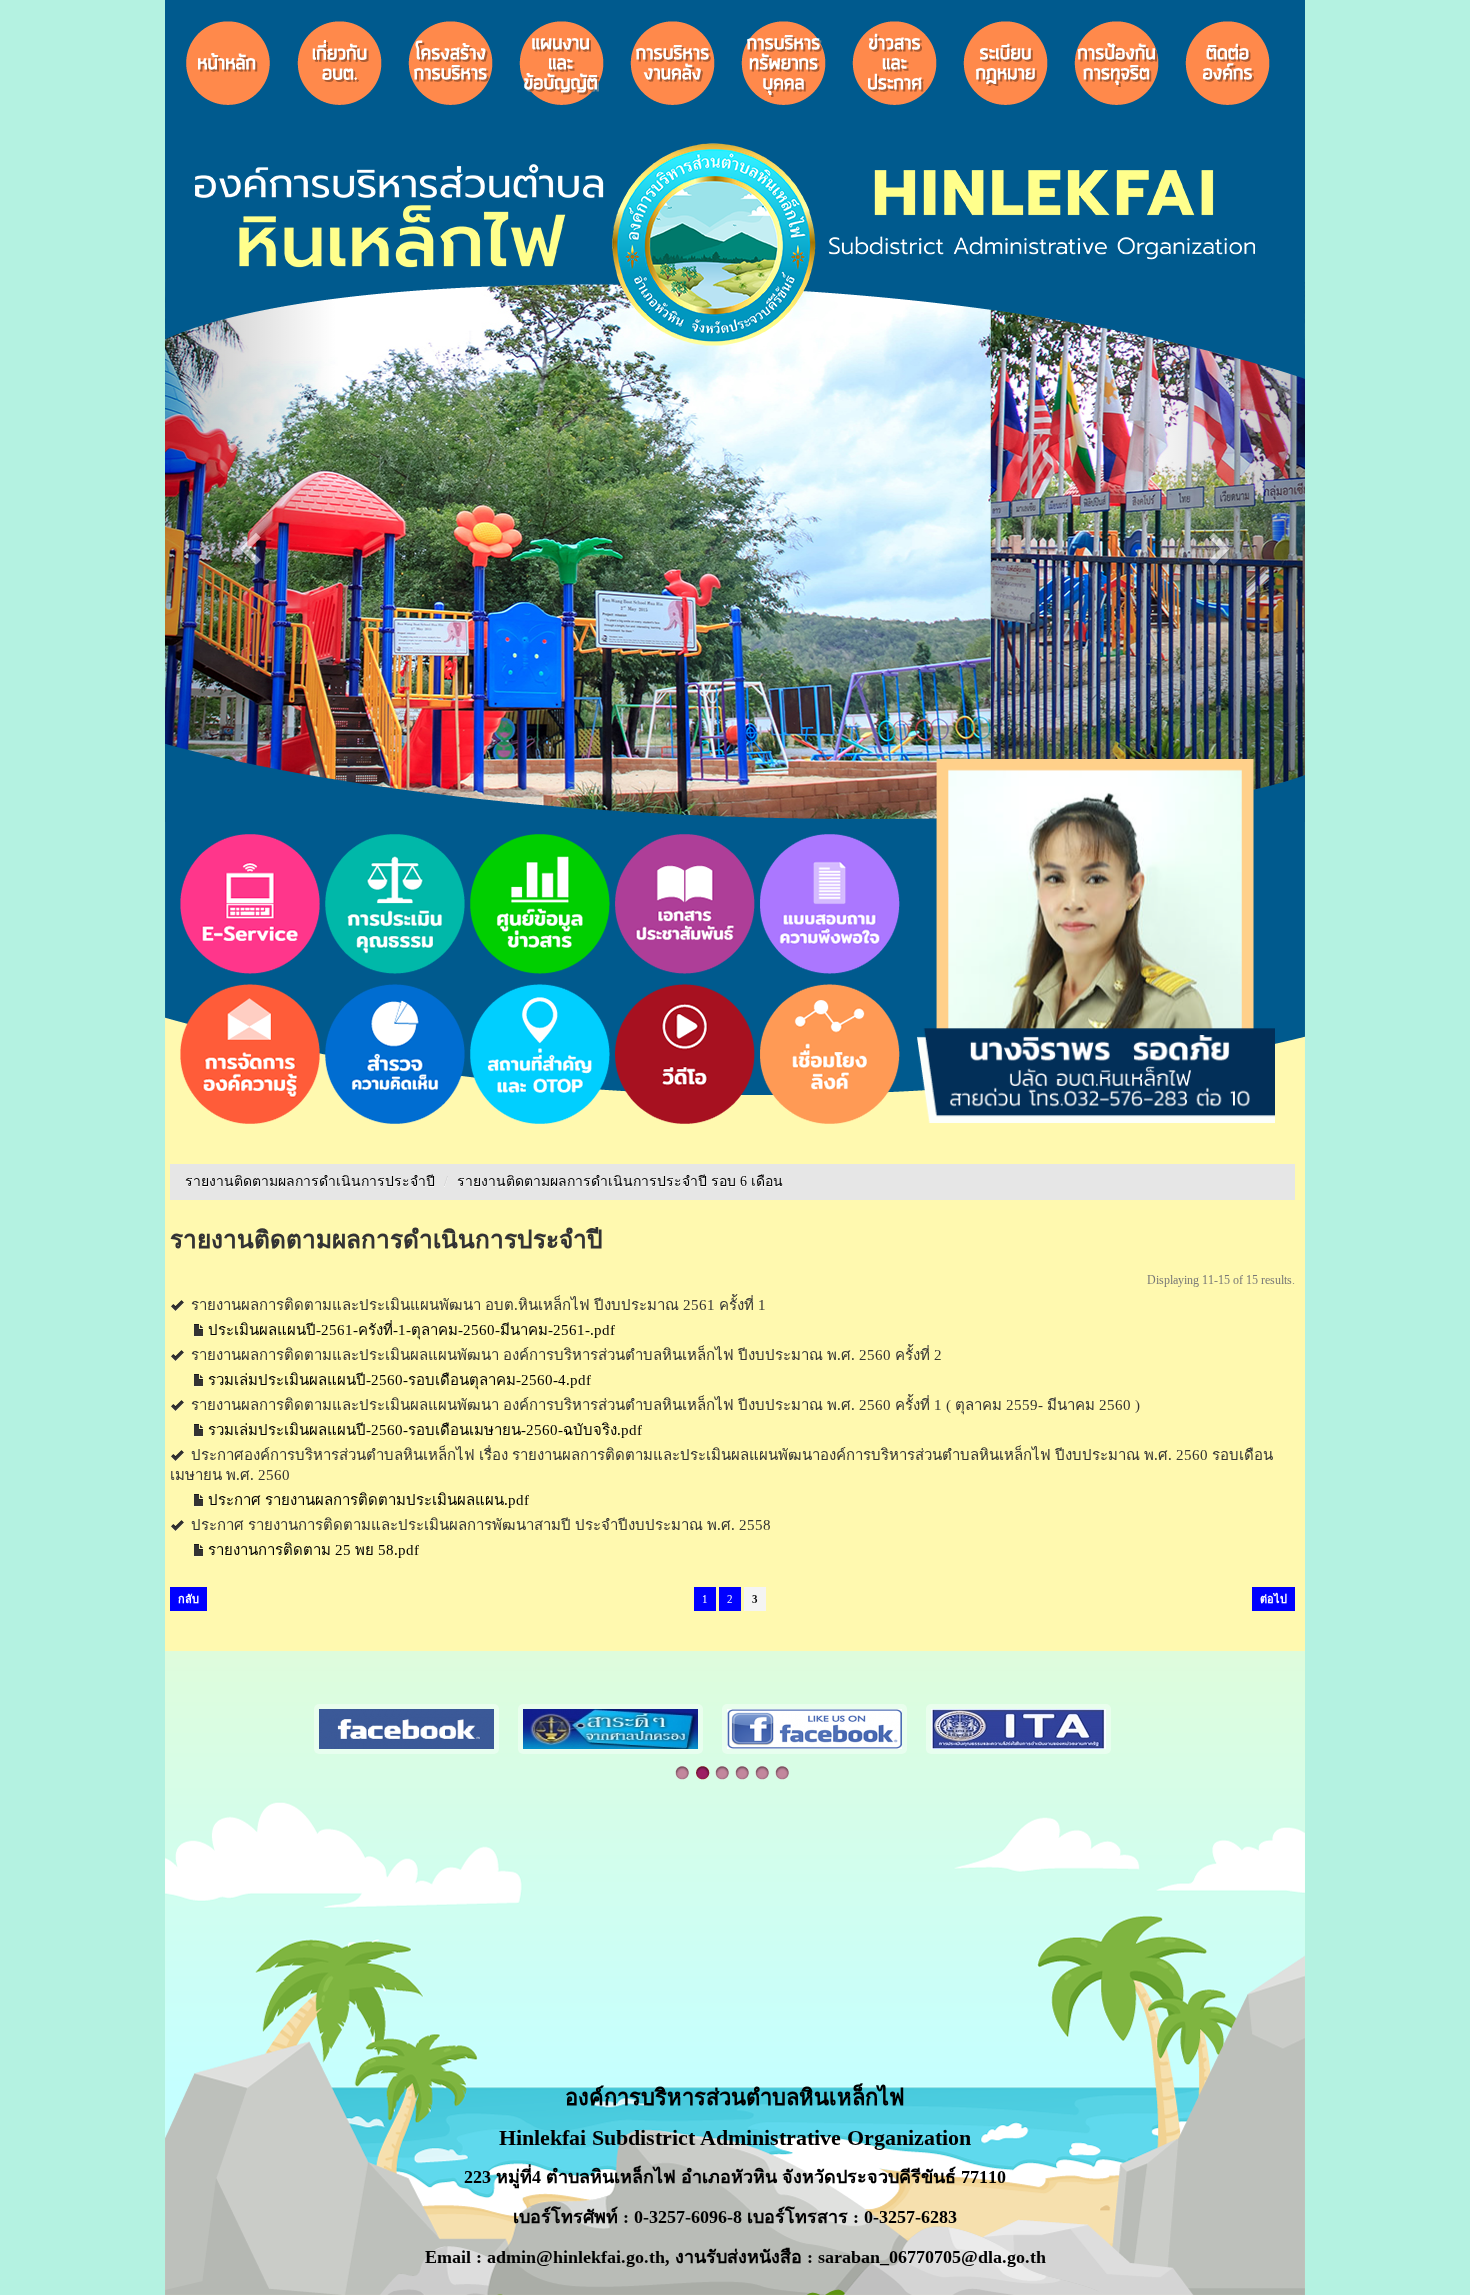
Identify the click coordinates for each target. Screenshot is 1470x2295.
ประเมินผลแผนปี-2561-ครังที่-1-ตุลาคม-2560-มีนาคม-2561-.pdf (411, 1330)
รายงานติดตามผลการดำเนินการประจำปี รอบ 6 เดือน (620, 1181)
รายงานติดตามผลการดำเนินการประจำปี (310, 1181)
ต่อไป (1273, 1599)
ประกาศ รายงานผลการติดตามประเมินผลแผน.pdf (368, 1500)
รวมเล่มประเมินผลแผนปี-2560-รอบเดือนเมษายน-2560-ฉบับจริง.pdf (425, 1430)
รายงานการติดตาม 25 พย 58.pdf (313, 1550)
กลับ (188, 1599)
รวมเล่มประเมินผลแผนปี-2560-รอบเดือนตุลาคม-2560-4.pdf (399, 1380)
